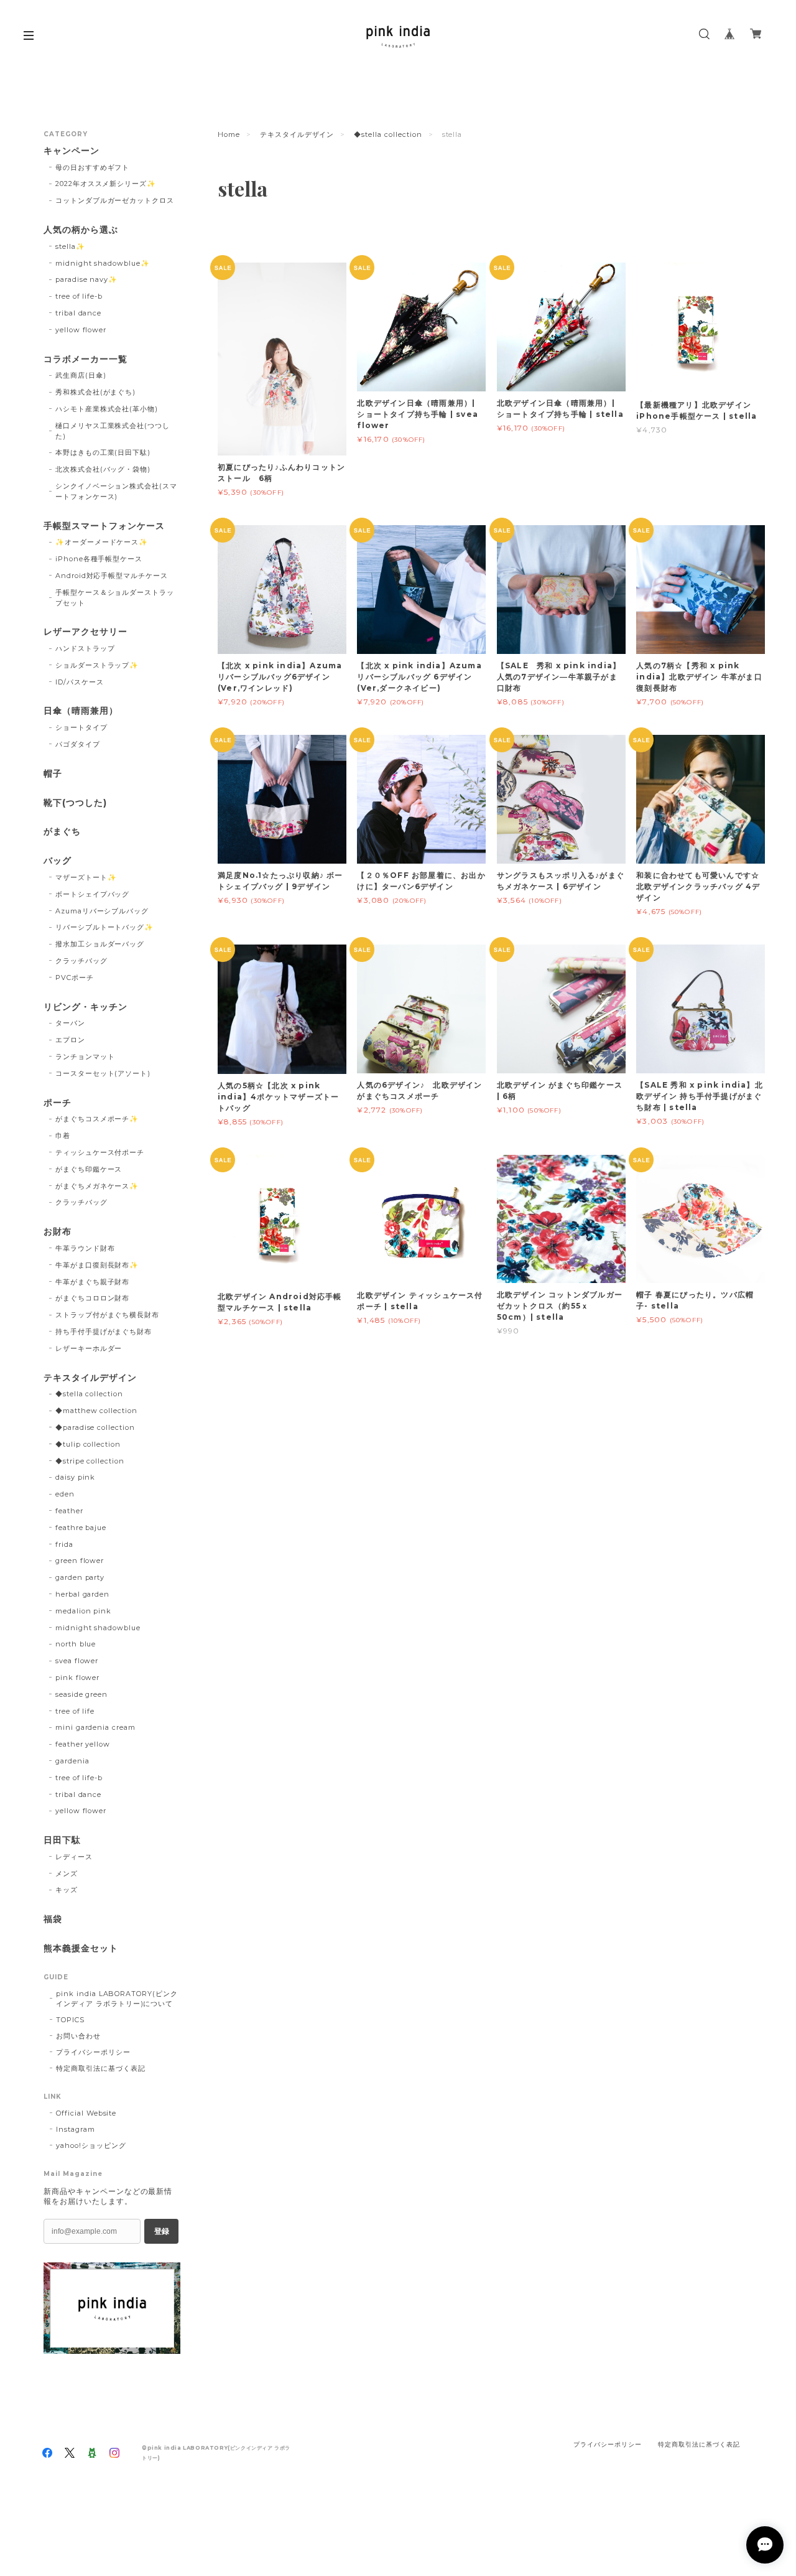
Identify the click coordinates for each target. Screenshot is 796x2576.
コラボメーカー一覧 (86, 359)
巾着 (63, 1136)
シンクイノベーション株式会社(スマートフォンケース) (116, 491)
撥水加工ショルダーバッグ (100, 944)
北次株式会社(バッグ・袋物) (103, 469)
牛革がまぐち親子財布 (93, 1282)
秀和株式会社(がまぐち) (96, 392)
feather (69, 1511)
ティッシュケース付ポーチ (100, 1152)
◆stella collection (388, 134)
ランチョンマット (85, 1057)
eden (65, 1494)
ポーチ (58, 1103)
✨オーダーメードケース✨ (102, 542)
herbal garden (82, 1594)
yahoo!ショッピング (91, 2145)
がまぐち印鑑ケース (89, 1169)
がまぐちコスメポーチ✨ (97, 1119)
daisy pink (76, 1477)
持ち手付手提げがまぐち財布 (104, 1332)
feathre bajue (81, 1528)
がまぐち (62, 832)
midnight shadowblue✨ (103, 263)
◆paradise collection (95, 1427)
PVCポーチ (75, 978)
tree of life (75, 1711)
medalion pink (83, 1611)
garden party (80, 1577)
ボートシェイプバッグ (93, 894)
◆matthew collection (96, 1411)
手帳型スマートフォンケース (104, 526)
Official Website (86, 2113)
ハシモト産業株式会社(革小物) (107, 409)
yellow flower (81, 330)
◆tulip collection (88, 1444)
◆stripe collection (90, 1461)
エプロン (70, 1040)
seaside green (81, 1694)
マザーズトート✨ (86, 877)
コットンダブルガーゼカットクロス (115, 200)
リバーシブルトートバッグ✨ (104, 927)
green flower (80, 1561)
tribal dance (79, 313)
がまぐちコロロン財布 (93, 1298)
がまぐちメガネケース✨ (97, 1186)
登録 (162, 2231)
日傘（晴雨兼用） (81, 711)
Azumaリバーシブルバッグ (102, 911)
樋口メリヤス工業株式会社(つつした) (113, 431)
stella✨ (70, 246)
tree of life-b (79, 296)
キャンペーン (72, 151)
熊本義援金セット (81, 1948)
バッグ (58, 861)
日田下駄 (62, 1840)
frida (64, 1544)
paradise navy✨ (86, 279)
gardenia (72, 1761)
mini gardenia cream (95, 1727)
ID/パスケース (80, 682)
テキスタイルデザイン (297, 134)
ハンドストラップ (85, 648)
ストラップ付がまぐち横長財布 (107, 1315)
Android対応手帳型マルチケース (112, 576)
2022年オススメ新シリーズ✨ (106, 184)
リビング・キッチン (86, 1007)
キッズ (67, 1890)
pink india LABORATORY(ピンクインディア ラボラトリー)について (117, 1999)
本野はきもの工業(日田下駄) (103, 452)
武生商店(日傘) (81, 375)
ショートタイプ (81, 727)
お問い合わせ (78, 2036)
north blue (76, 1644)
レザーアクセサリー (86, 632)
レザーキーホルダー (89, 1348)
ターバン (70, 1023)
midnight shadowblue (98, 1628)
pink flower (78, 1678)
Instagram (76, 2129)
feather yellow (83, 1744)
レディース (74, 1857)
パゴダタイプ (78, 744)
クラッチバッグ (81, 961)
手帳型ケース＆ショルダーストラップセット (115, 598)
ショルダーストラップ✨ (97, 665)
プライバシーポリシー (93, 2052)
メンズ (67, 1874)
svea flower (77, 1661)
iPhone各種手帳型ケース (99, 559)
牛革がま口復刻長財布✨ (97, 1265)
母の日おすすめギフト (93, 167)
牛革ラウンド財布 (85, 1248)
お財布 (58, 1232)
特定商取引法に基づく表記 (101, 2068)
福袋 (53, 1919)
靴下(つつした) (75, 803)
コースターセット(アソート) (103, 1073)
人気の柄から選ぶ (81, 230)
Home (229, 134)
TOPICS (70, 2020)
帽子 (53, 774)
